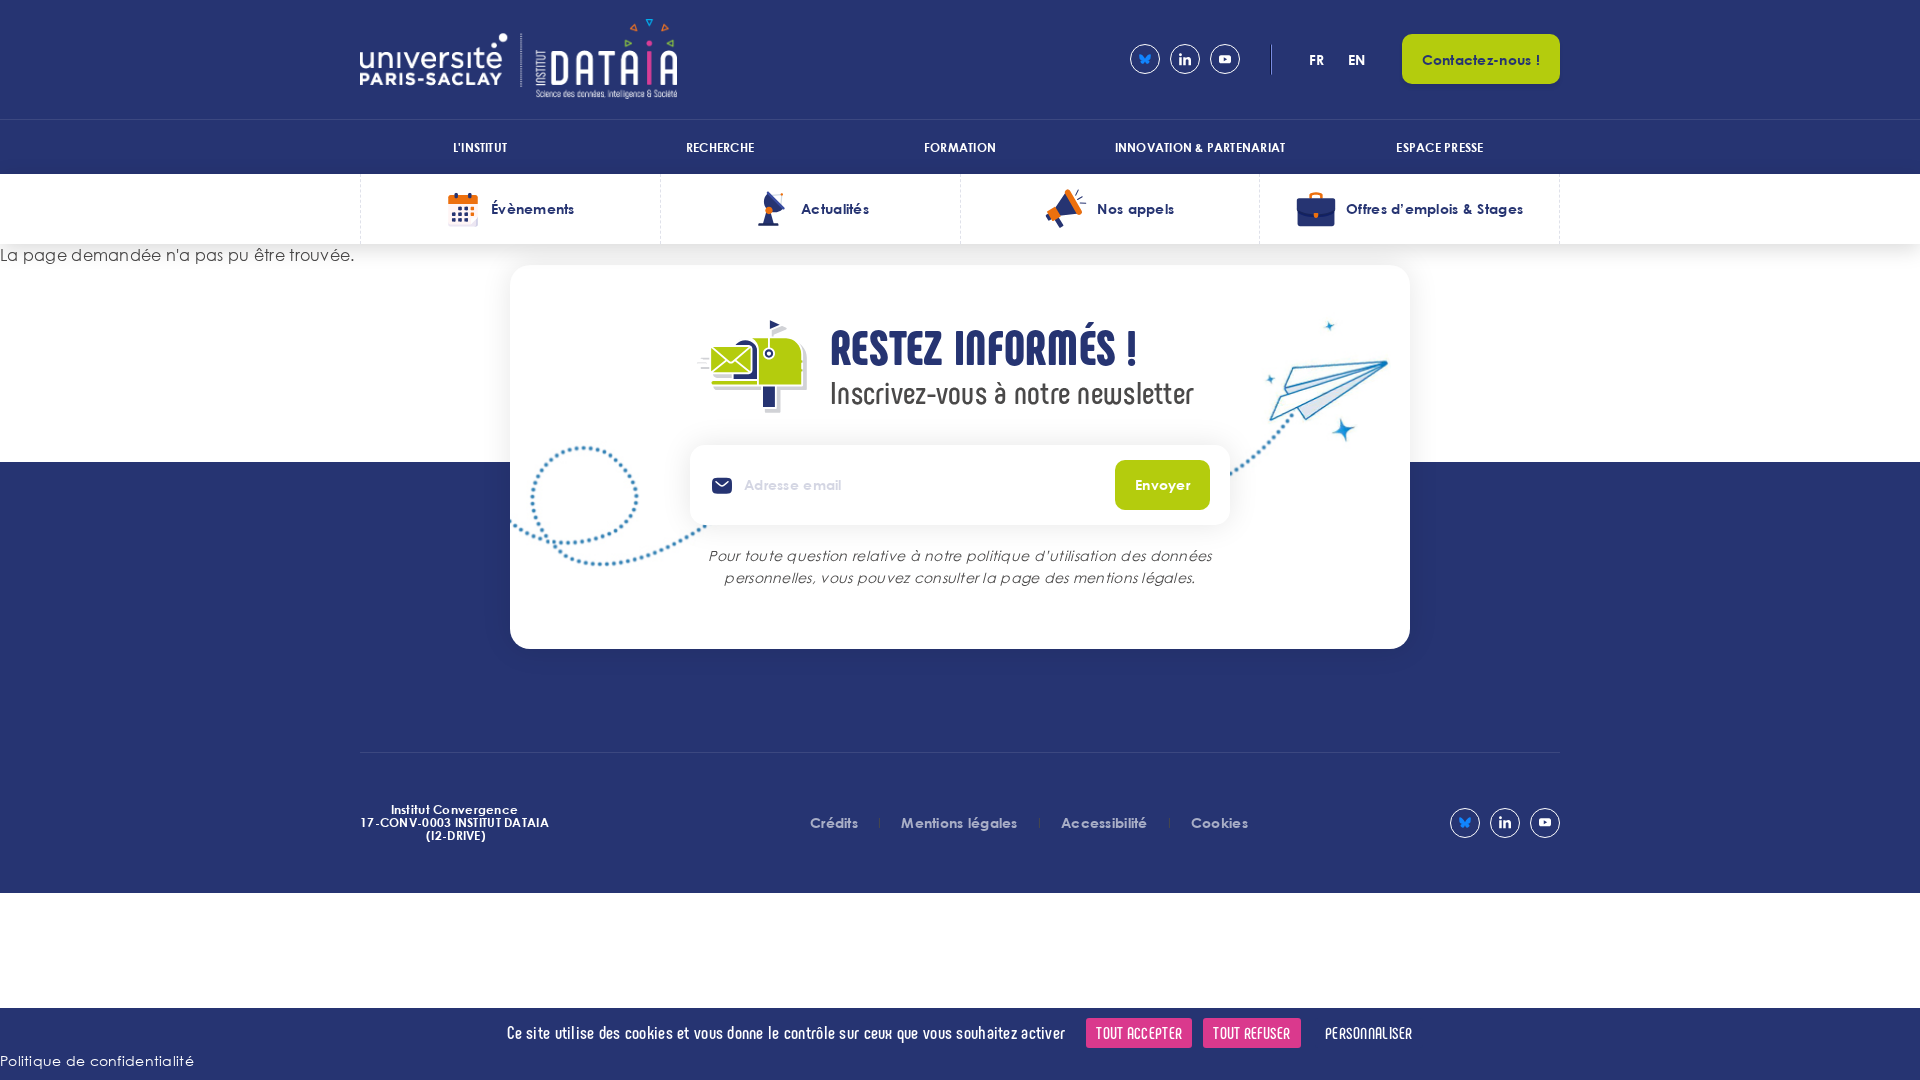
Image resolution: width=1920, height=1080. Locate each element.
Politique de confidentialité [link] (97, 1060)
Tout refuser (1251, 1032)
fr (1317, 59)
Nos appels (1135, 208)
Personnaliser (1369, 1032)
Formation (960, 147)
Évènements (533, 208)
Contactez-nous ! (1481, 59)
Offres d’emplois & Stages (1434, 208)
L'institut (480, 147)
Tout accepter (1139, 1032)
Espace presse (1439, 147)
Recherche (720, 147)
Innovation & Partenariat (1200, 147)
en (1357, 59)
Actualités (835, 208)
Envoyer (1162, 484)
